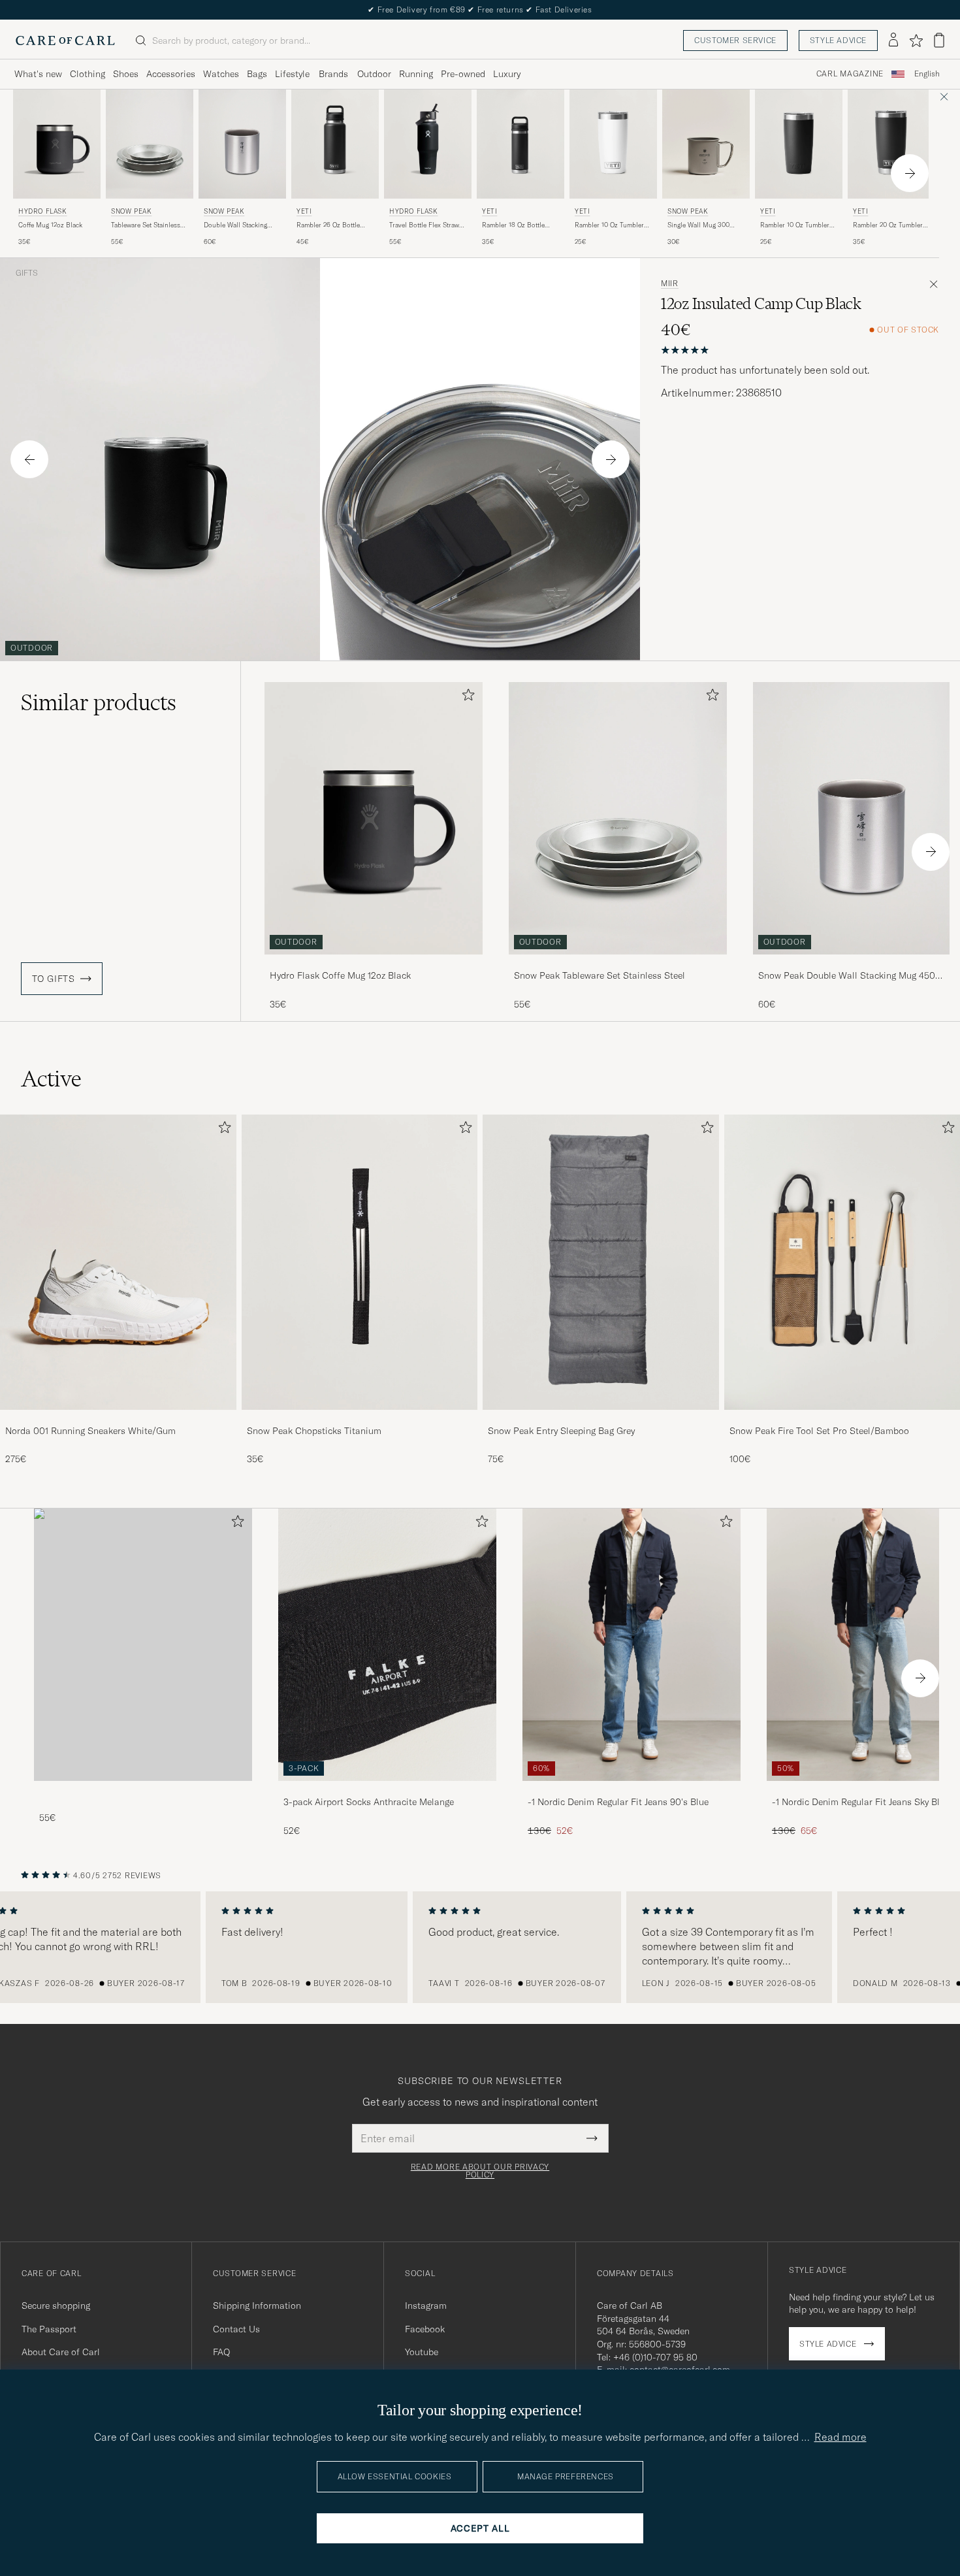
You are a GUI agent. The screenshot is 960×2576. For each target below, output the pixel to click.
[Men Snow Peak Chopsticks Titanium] (360, 1262)
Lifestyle (292, 74)
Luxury (507, 74)
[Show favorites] (916, 41)
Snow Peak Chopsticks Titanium (314, 1431)
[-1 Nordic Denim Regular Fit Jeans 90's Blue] (632, 1790)
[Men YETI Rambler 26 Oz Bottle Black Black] (335, 144)
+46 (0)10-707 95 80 (655, 2357)
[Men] (143, 1645)
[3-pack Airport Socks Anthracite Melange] (387, 1790)
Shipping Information (257, 2306)
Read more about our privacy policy (480, 2171)
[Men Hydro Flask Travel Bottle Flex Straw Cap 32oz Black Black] (428, 144)
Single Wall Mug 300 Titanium (698, 225)
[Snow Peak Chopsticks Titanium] (360, 1419)
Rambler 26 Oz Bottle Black (328, 225)
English (927, 74)
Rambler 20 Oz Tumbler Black (888, 225)
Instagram (426, 2306)
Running (416, 74)
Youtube (422, 2352)
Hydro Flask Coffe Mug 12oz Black (340, 975)
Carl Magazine (850, 74)
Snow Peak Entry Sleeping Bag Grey (561, 1431)
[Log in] (893, 41)
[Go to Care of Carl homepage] (65, 41)
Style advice (838, 40)
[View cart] (939, 40)
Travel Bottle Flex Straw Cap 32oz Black (424, 225)
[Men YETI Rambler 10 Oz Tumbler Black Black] (799, 144)
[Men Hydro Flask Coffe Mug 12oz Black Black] (57, 144)
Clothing (88, 74)
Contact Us (236, 2329)
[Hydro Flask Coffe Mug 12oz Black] (374, 963)
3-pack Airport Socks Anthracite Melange (369, 1802)
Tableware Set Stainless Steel (146, 225)
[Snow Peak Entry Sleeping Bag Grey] (601, 1419)
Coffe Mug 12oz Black (50, 225)
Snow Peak (131, 211)
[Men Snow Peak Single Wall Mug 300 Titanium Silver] (706, 144)
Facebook (425, 2329)
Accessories (171, 74)
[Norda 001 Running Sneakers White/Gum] (118, 1419)
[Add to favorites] (466, 697)
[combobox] (927, 74)
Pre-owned (463, 74)
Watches (221, 74)
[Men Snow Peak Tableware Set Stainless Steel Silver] (150, 144)
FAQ (221, 2352)
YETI (304, 211)
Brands (333, 74)
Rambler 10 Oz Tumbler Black (795, 225)
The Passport (49, 2329)
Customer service (735, 40)
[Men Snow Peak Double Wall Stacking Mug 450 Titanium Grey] (242, 144)
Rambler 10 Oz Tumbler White (609, 225)
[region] (480, 1948)
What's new (38, 74)
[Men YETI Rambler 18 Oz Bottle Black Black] (520, 144)
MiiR (670, 284)
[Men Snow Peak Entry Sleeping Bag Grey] (601, 1262)
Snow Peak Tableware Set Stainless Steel (600, 975)
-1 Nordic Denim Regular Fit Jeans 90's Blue (618, 1802)
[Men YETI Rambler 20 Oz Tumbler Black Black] (891, 144)
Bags (257, 74)
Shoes (126, 74)
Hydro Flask (43, 211)
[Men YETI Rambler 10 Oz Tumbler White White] (613, 144)
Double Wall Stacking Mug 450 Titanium (235, 225)
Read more (840, 2437)
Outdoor (374, 74)
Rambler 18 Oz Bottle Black (513, 225)
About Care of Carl (61, 2352)
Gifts (27, 273)
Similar (99, 702)
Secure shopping (56, 2306)
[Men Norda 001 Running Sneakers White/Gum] (118, 1262)
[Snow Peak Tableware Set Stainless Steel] (618, 963)
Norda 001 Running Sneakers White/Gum (90, 1431)
